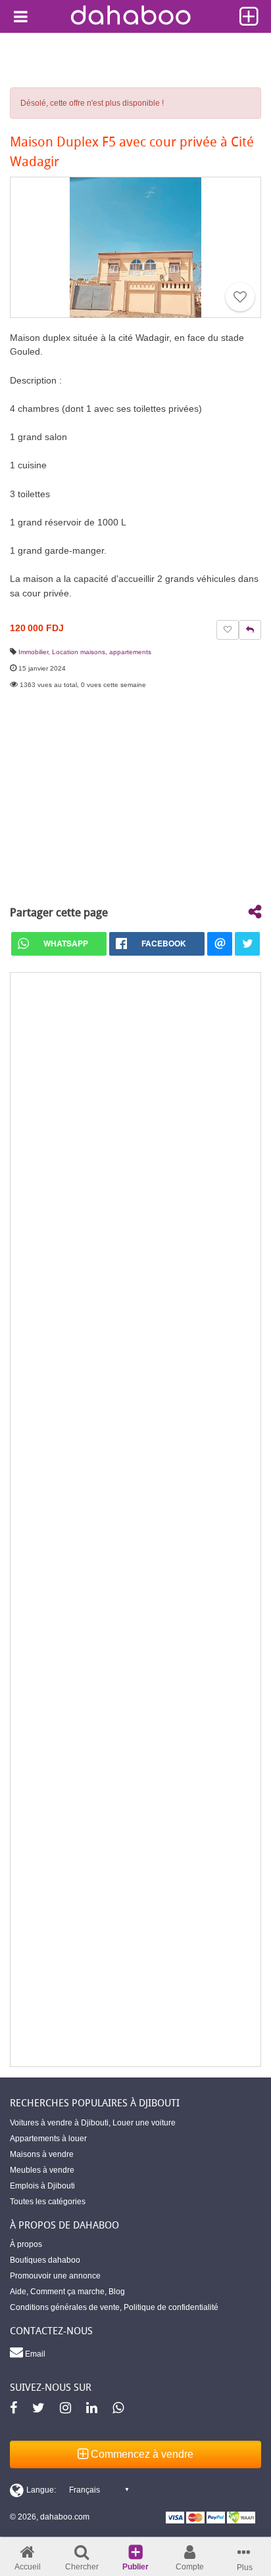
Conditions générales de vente (65, 2307)
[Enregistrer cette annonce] (240, 297)
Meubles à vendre (42, 2170)
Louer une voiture (144, 2123)
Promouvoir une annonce (55, 2276)
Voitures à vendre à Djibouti (59, 2123)
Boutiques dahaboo (45, 2260)
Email (34, 2354)
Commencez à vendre (141, 2454)
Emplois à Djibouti (42, 2186)
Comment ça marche (67, 2292)
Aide (18, 2292)
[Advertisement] (135, 1520)
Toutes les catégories (48, 2202)
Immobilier (33, 652)
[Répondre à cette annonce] (250, 630)
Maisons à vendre (42, 2154)
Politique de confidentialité (171, 2307)
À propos (26, 2244)
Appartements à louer (48, 2139)
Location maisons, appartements (102, 652)
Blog (117, 2292)
